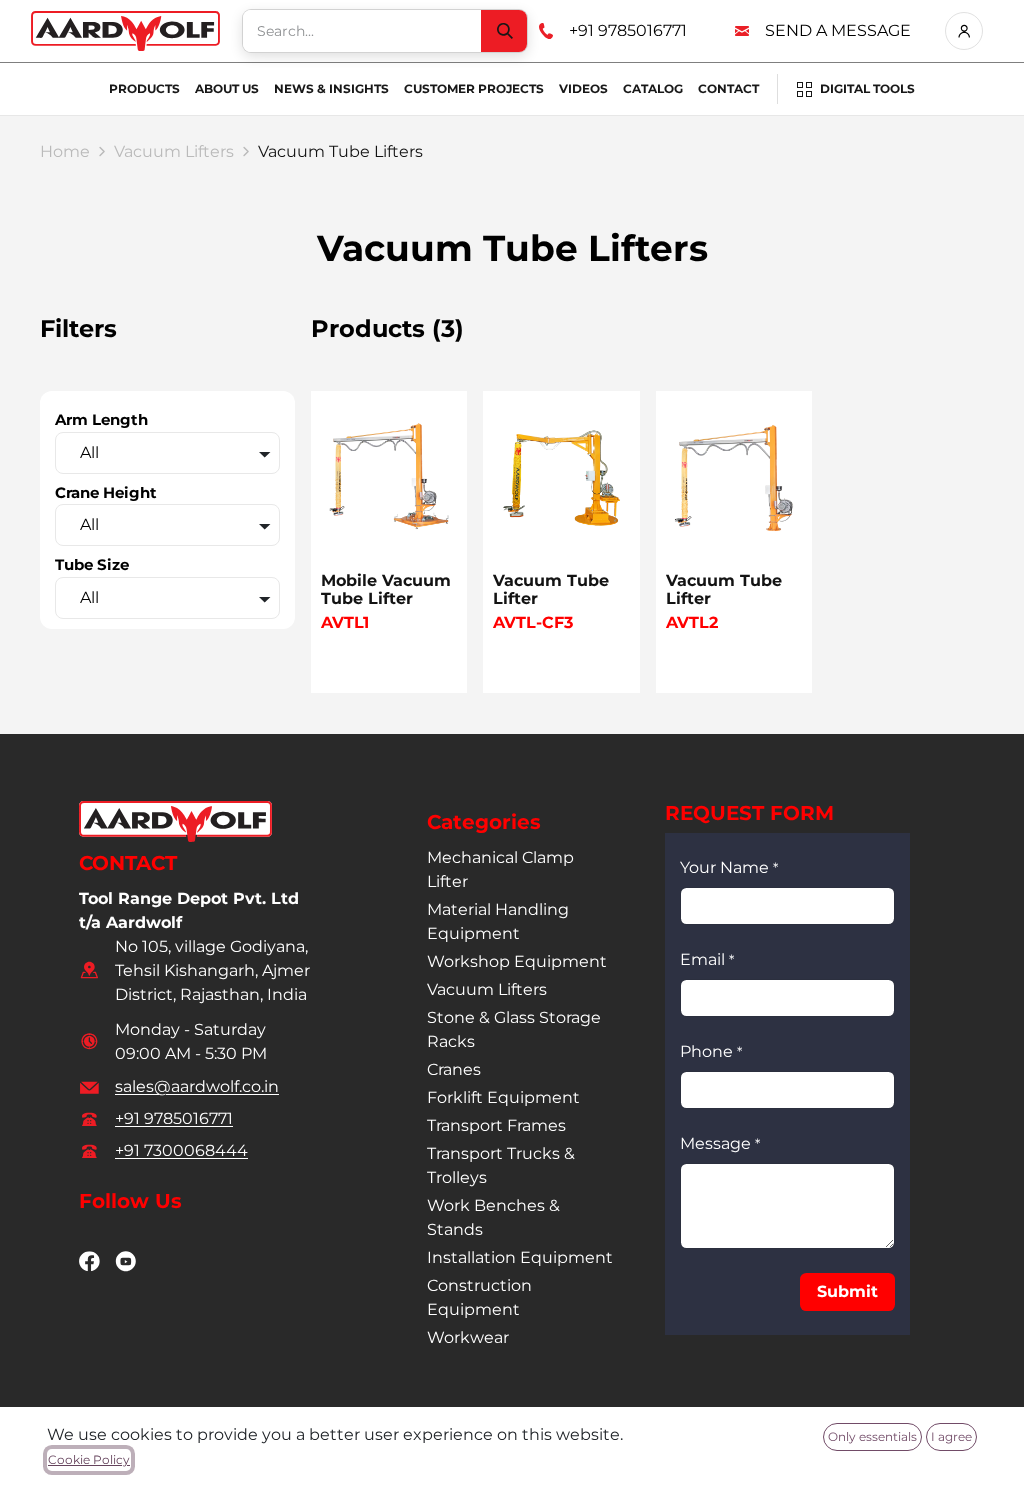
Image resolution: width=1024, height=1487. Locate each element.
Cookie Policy (89, 1459)
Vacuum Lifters (174, 151)
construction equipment (479, 1297)
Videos (583, 88)
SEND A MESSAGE (838, 30)
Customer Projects (474, 88)
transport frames (496, 1125)
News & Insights (331, 88)
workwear (468, 1337)
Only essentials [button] (872, 1436)
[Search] (504, 31)
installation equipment (520, 1257)
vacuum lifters (487, 989)
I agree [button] (951, 1436)
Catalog (653, 88)
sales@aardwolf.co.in (197, 1086)
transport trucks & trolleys (501, 1165)
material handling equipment (498, 921)
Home (65, 151)
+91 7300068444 (181, 1150)
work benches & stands (493, 1217)
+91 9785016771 (628, 30)
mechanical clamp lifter (500, 869)
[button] (847, 1292)
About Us (227, 88)
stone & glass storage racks (514, 1029)
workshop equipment (517, 961)
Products (144, 88)
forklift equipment (503, 1097)
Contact (728, 88)
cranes (454, 1069)
